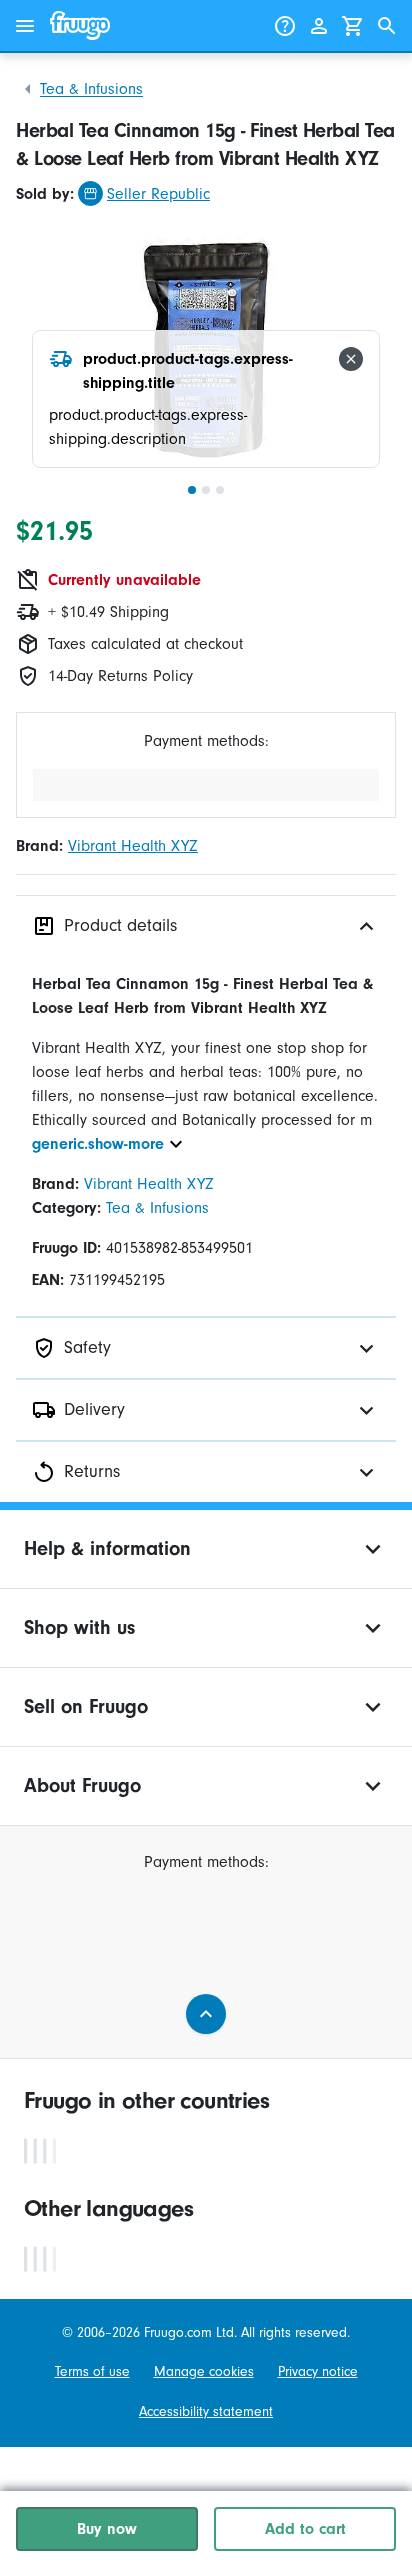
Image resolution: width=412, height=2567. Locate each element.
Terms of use (92, 2371)
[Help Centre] (285, 26)
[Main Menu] (25, 26)
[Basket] (353, 26)
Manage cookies (204, 2371)
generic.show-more (98, 1144)
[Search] (387, 26)
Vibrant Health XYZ (133, 846)
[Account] (319, 26)
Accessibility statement (206, 2411)
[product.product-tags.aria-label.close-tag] (351, 359)
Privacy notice (318, 2371)
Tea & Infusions (91, 89)
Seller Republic (158, 194)
